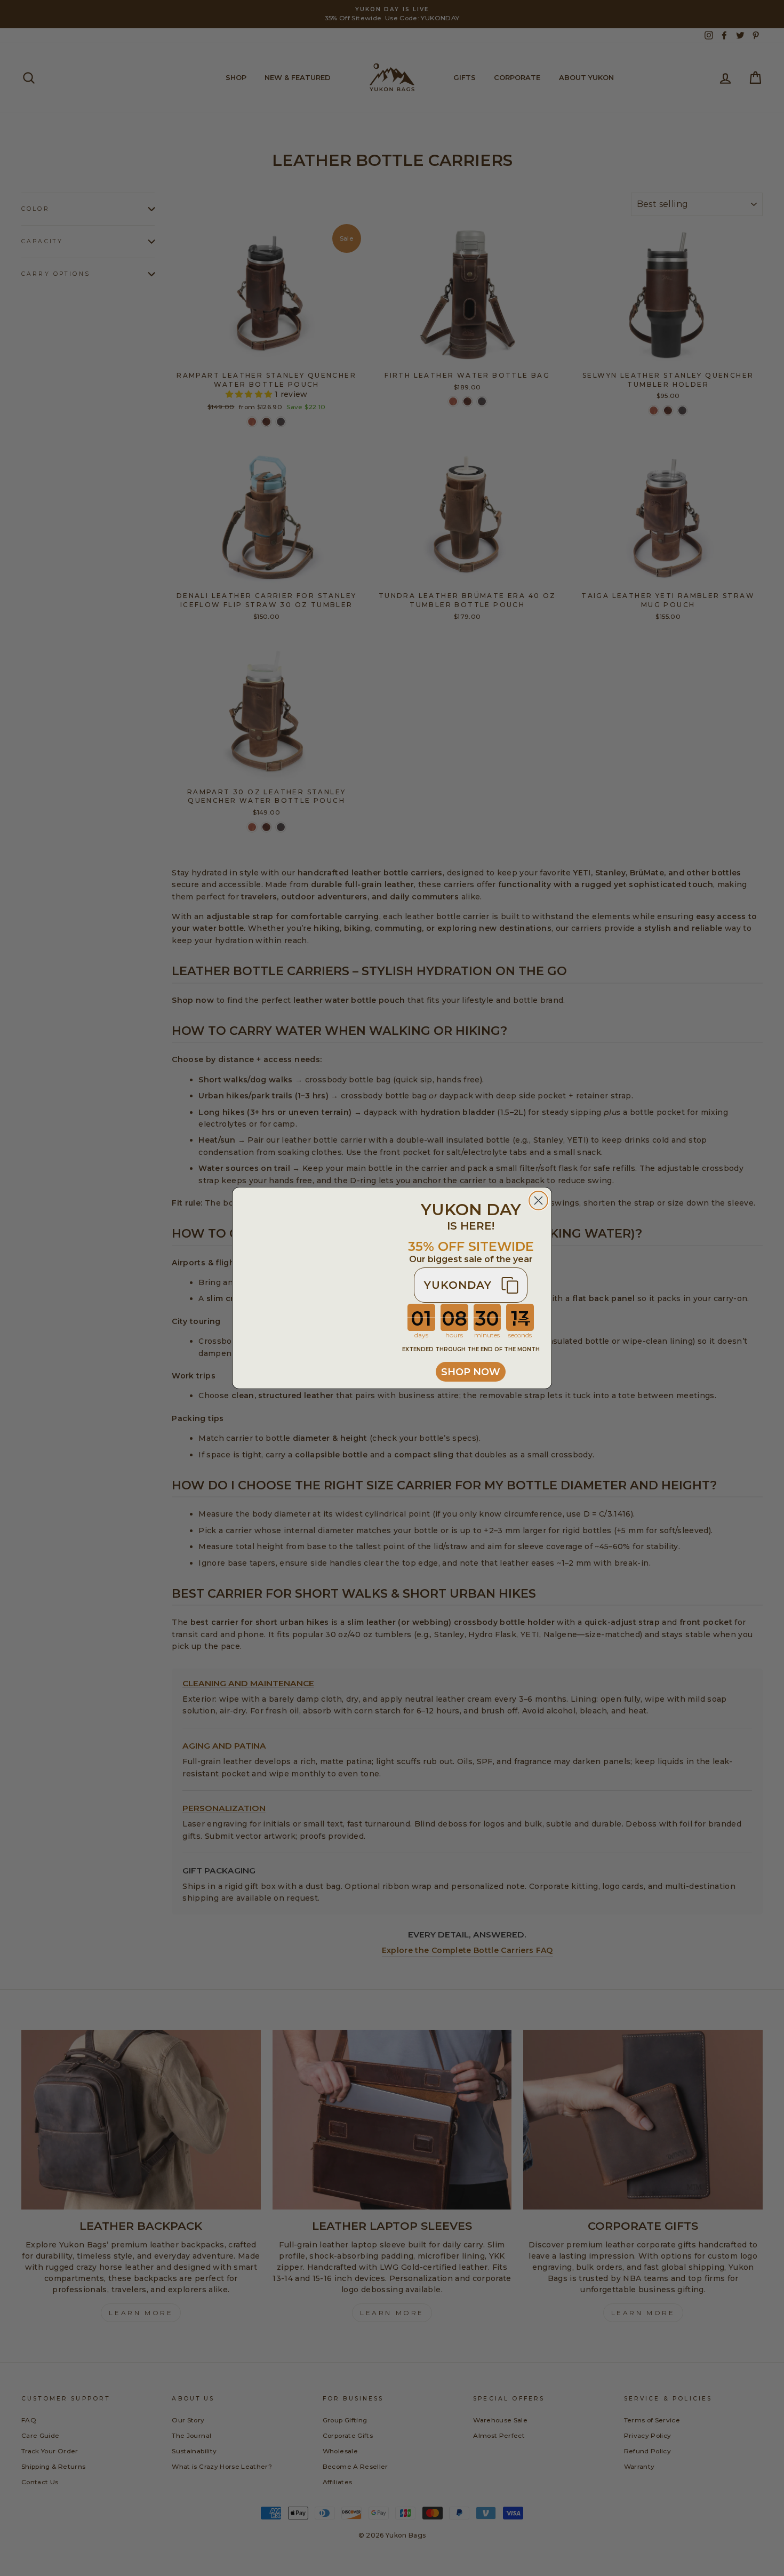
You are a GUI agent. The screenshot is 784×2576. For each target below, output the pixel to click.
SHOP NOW (471, 1372)
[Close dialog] (538, 1201)
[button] (471, 1285)
